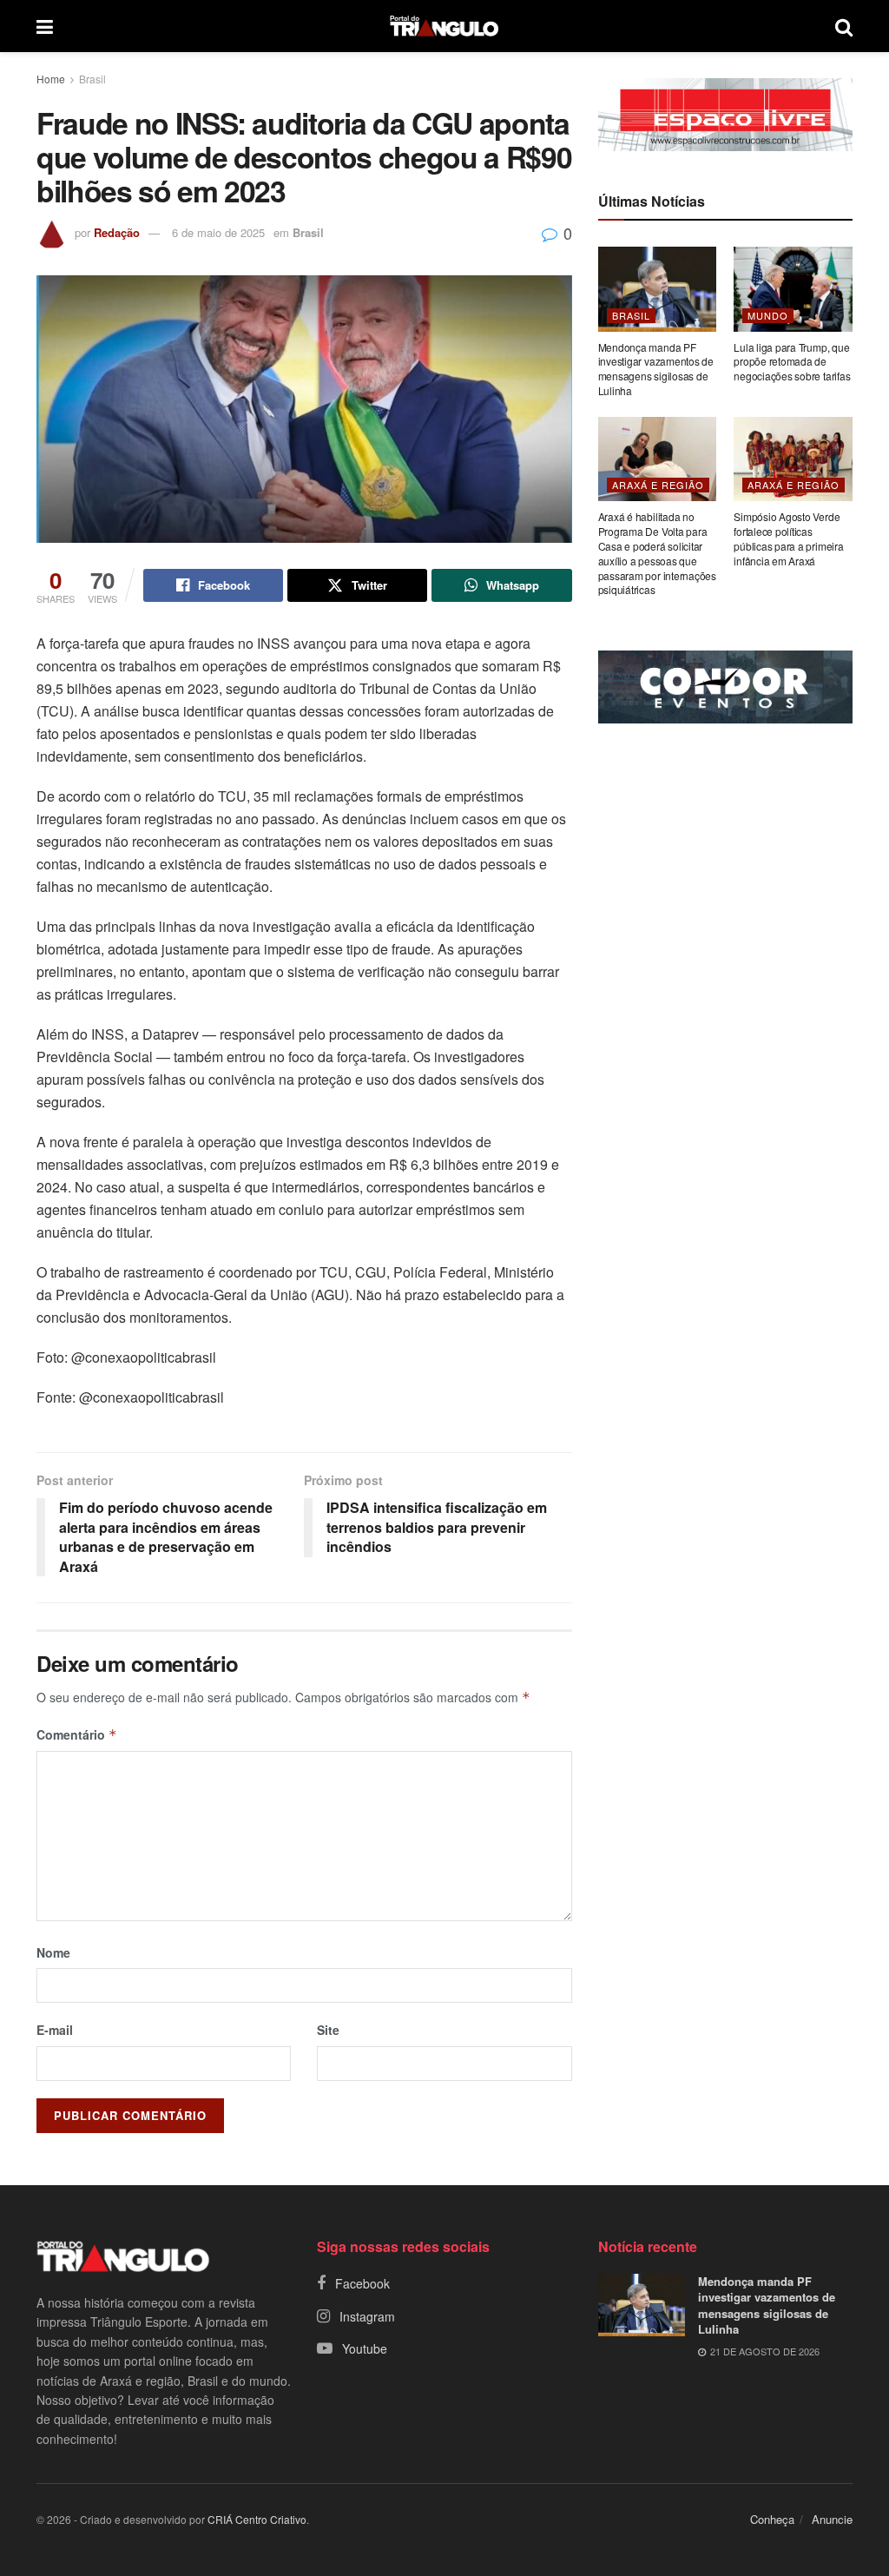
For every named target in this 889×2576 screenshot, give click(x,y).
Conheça (772, 2519)
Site (328, 2030)
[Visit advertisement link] (725, 115)
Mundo (768, 315)
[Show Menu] (45, 26)
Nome (53, 1952)
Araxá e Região (658, 485)
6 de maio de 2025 (218, 232)
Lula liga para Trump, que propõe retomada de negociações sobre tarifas (792, 362)
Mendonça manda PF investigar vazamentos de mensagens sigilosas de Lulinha (656, 369)
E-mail (55, 2030)
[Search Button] (844, 26)
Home (51, 79)
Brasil (92, 79)
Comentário (77, 1734)
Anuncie (832, 2519)
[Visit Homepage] (444, 26)
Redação (117, 232)
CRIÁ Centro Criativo (257, 2519)
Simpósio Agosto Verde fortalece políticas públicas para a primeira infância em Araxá (788, 538)
